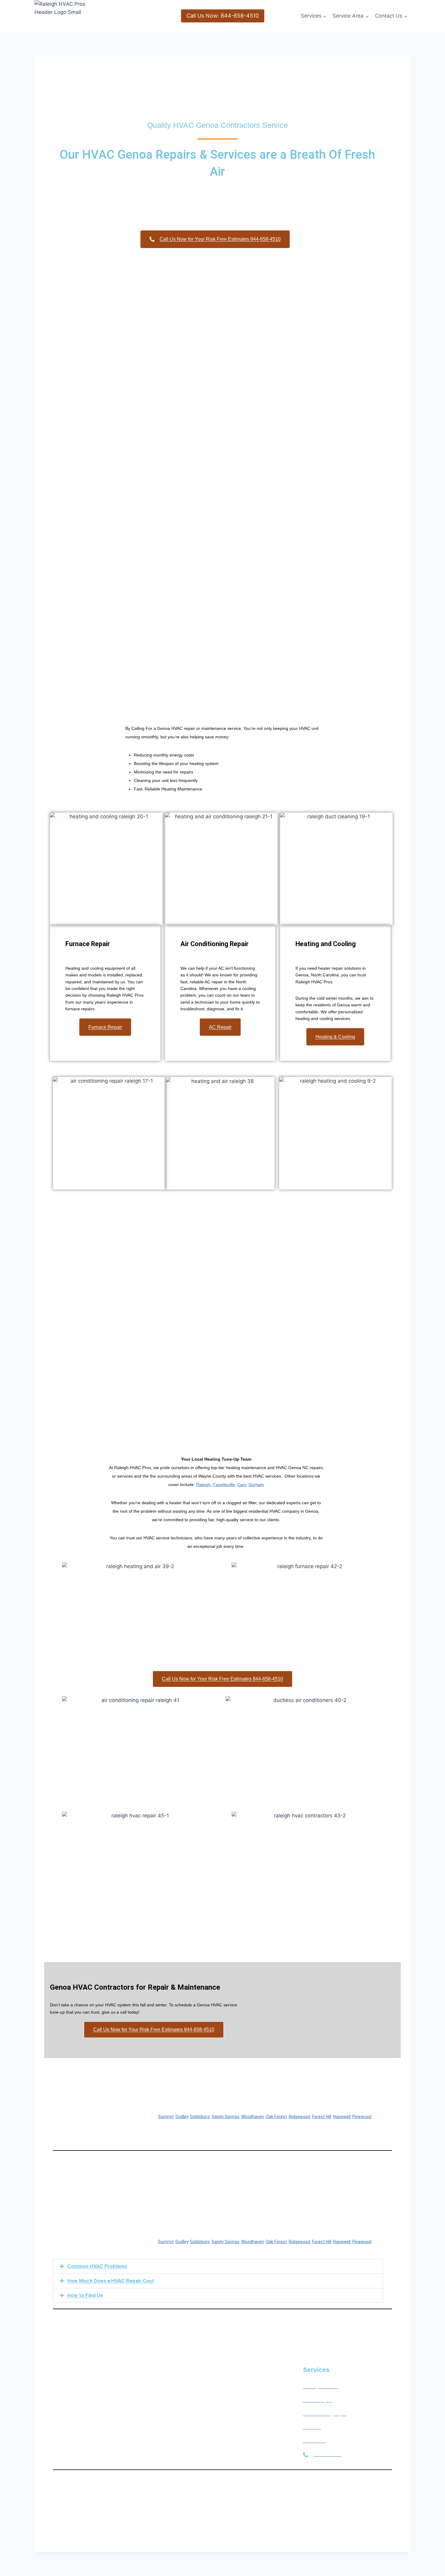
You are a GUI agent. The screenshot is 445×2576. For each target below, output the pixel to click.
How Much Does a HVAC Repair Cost (111, 2281)
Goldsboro (200, 2117)
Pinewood (362, 2117)
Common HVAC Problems (97, 2266)
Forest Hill (322, 2117)
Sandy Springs (226, 2117)
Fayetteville (224, 1485)
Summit (166, 2117)
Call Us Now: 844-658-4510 (223, 16)
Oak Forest (276, 2117)
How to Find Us (85, 2295)
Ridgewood (300, 2117)
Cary (242, 1485)
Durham (256, 1485)
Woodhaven (253, 2117)
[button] (218, 2266)
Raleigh (203, 1485)
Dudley (182, 2117)
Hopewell (342, 2117)
